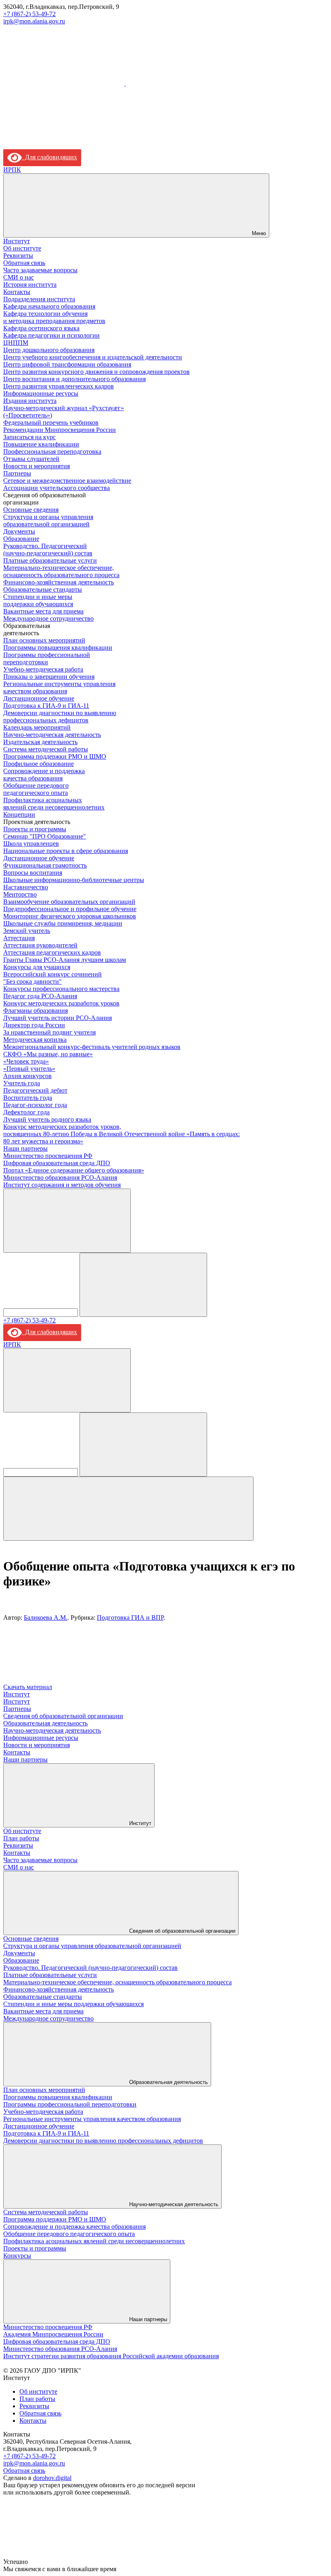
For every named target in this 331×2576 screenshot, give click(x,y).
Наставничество (26, 887)
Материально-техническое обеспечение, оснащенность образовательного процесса (61, 571)
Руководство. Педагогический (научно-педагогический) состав (48, 550)
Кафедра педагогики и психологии (51, 335)
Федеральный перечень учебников (51, 422)
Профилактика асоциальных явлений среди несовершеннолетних (54, 804)
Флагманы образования (36, 1011)
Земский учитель (27, 931)
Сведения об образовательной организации (63, 1716)
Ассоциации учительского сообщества (57, 488)
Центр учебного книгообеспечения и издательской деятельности (93, 357)
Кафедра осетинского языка (41, 328)
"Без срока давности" (32, 981)
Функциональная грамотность (45, 865)
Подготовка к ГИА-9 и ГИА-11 (46, 706)
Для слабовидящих (49, 157)
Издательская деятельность (40, 742)
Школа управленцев (31, 844)
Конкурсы (17, 2256)
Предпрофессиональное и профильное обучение (70, 909)
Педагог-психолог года (35, 1105)
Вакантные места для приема (43, 611)
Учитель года (22, 1083)
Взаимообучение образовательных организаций (69, 902)
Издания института (30, 401)
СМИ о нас (19, 277)
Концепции (19, 815)
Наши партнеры (25, 1148)
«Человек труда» (26, 1061)
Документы (19, 531)
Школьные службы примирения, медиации (63, 923)
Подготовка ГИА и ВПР (130, 1618)
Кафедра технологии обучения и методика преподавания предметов (54, 317)
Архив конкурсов (27, 1076)
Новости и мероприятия (37, 466)
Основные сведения (31, 510)
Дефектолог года (26, 1112)
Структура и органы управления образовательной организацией (48, 520)
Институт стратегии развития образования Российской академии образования (111, 2356)
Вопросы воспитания (33, 873)
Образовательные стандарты (43, 589)
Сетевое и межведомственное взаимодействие (67, 481)
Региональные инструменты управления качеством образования (59, 687)
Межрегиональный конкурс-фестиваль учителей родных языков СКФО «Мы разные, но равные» (92, 1050)
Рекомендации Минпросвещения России (60, 430)
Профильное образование (39, 764)
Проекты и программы (35, 829)
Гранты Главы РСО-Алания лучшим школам (65, 960)
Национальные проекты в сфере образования (66, 851)
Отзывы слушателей (31, 459)
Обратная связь (24, 263)
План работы (21, 1838)
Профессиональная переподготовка (52, 452)
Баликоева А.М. (46, 1618)
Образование (21, 539)
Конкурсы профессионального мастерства (61, 989)
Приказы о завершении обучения (49, 677)
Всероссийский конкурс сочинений (52, 974)
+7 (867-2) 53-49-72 (29, 14)
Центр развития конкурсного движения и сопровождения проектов (96, 372)
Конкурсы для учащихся (37, 967)
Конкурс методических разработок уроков (61, 1003)
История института (30, 285)
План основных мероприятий (44, 640)
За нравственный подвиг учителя (49, 1032)
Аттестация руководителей (40, 945)
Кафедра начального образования (49, 306)
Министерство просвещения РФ (48, 1156)
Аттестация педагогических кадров (52, 952)
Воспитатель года (28, 1098)
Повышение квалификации (41, 444)
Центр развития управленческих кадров (59, 386)
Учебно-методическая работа (43, 669)
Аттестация (19, 938)
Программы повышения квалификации (58, 648)
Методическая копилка (35, 1040)
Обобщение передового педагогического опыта (36, 789)
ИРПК (12, 170)
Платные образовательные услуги (50, 560)
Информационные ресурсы (41, 393)
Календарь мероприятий (37, 727)
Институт (17, 241)
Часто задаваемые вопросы (40, 270)
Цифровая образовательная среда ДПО (57, 1163)
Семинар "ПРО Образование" (45, 836)
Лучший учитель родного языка (47, 1119)
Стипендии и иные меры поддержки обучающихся (38, 600)
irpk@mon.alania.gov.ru (34, 21)
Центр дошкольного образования (49, 350)
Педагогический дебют (35, 1090)
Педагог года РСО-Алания (40, 996)
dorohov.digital (52, 2478)
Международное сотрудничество (48, 618)
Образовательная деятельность (45, 1723)
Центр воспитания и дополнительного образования (74, 379)
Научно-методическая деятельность (52, 735)
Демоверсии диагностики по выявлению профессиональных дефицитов (60, 716)
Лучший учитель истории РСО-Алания (58, 1018)
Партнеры (17, 473)
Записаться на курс (29, 437)
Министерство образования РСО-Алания (60, 1177)
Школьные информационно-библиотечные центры (74, 880)
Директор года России (34, 1025)
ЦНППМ (16, 343)
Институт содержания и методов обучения (62, 1185)
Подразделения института (39, 299)
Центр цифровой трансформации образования (67, 364)
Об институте (22, 248)
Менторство (20, 894)
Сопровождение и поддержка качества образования (44, 775)
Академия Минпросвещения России (53, 2334)
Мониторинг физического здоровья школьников (70, 916)
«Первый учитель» (29, 1069)
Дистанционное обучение (39, 698)
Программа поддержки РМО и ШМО (55, 756)
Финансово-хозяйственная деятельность (59, 582)
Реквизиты (18, 256)
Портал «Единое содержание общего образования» (74, 1170)
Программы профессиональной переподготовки (47, 658)
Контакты (17, 292)
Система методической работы (46, 749)
